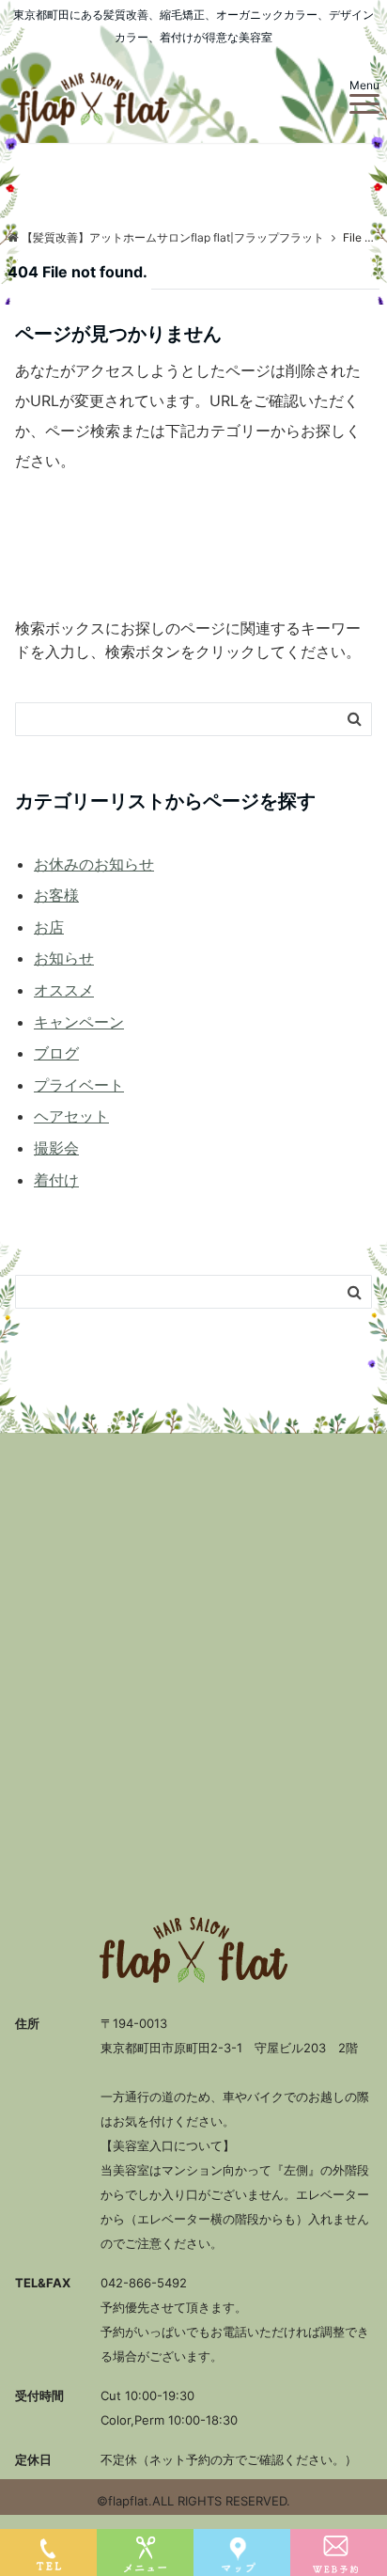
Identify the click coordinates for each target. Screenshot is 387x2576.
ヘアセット (71, 1116)
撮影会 (56, 1148)
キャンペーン (79, 1022)
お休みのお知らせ (94, 864)
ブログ (56, 1053)
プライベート (79, 1085)
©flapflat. (124, 2501)
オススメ (64, 990)
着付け (56, 1180)
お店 (49, 927)
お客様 (56, 895)
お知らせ (64, 958)
